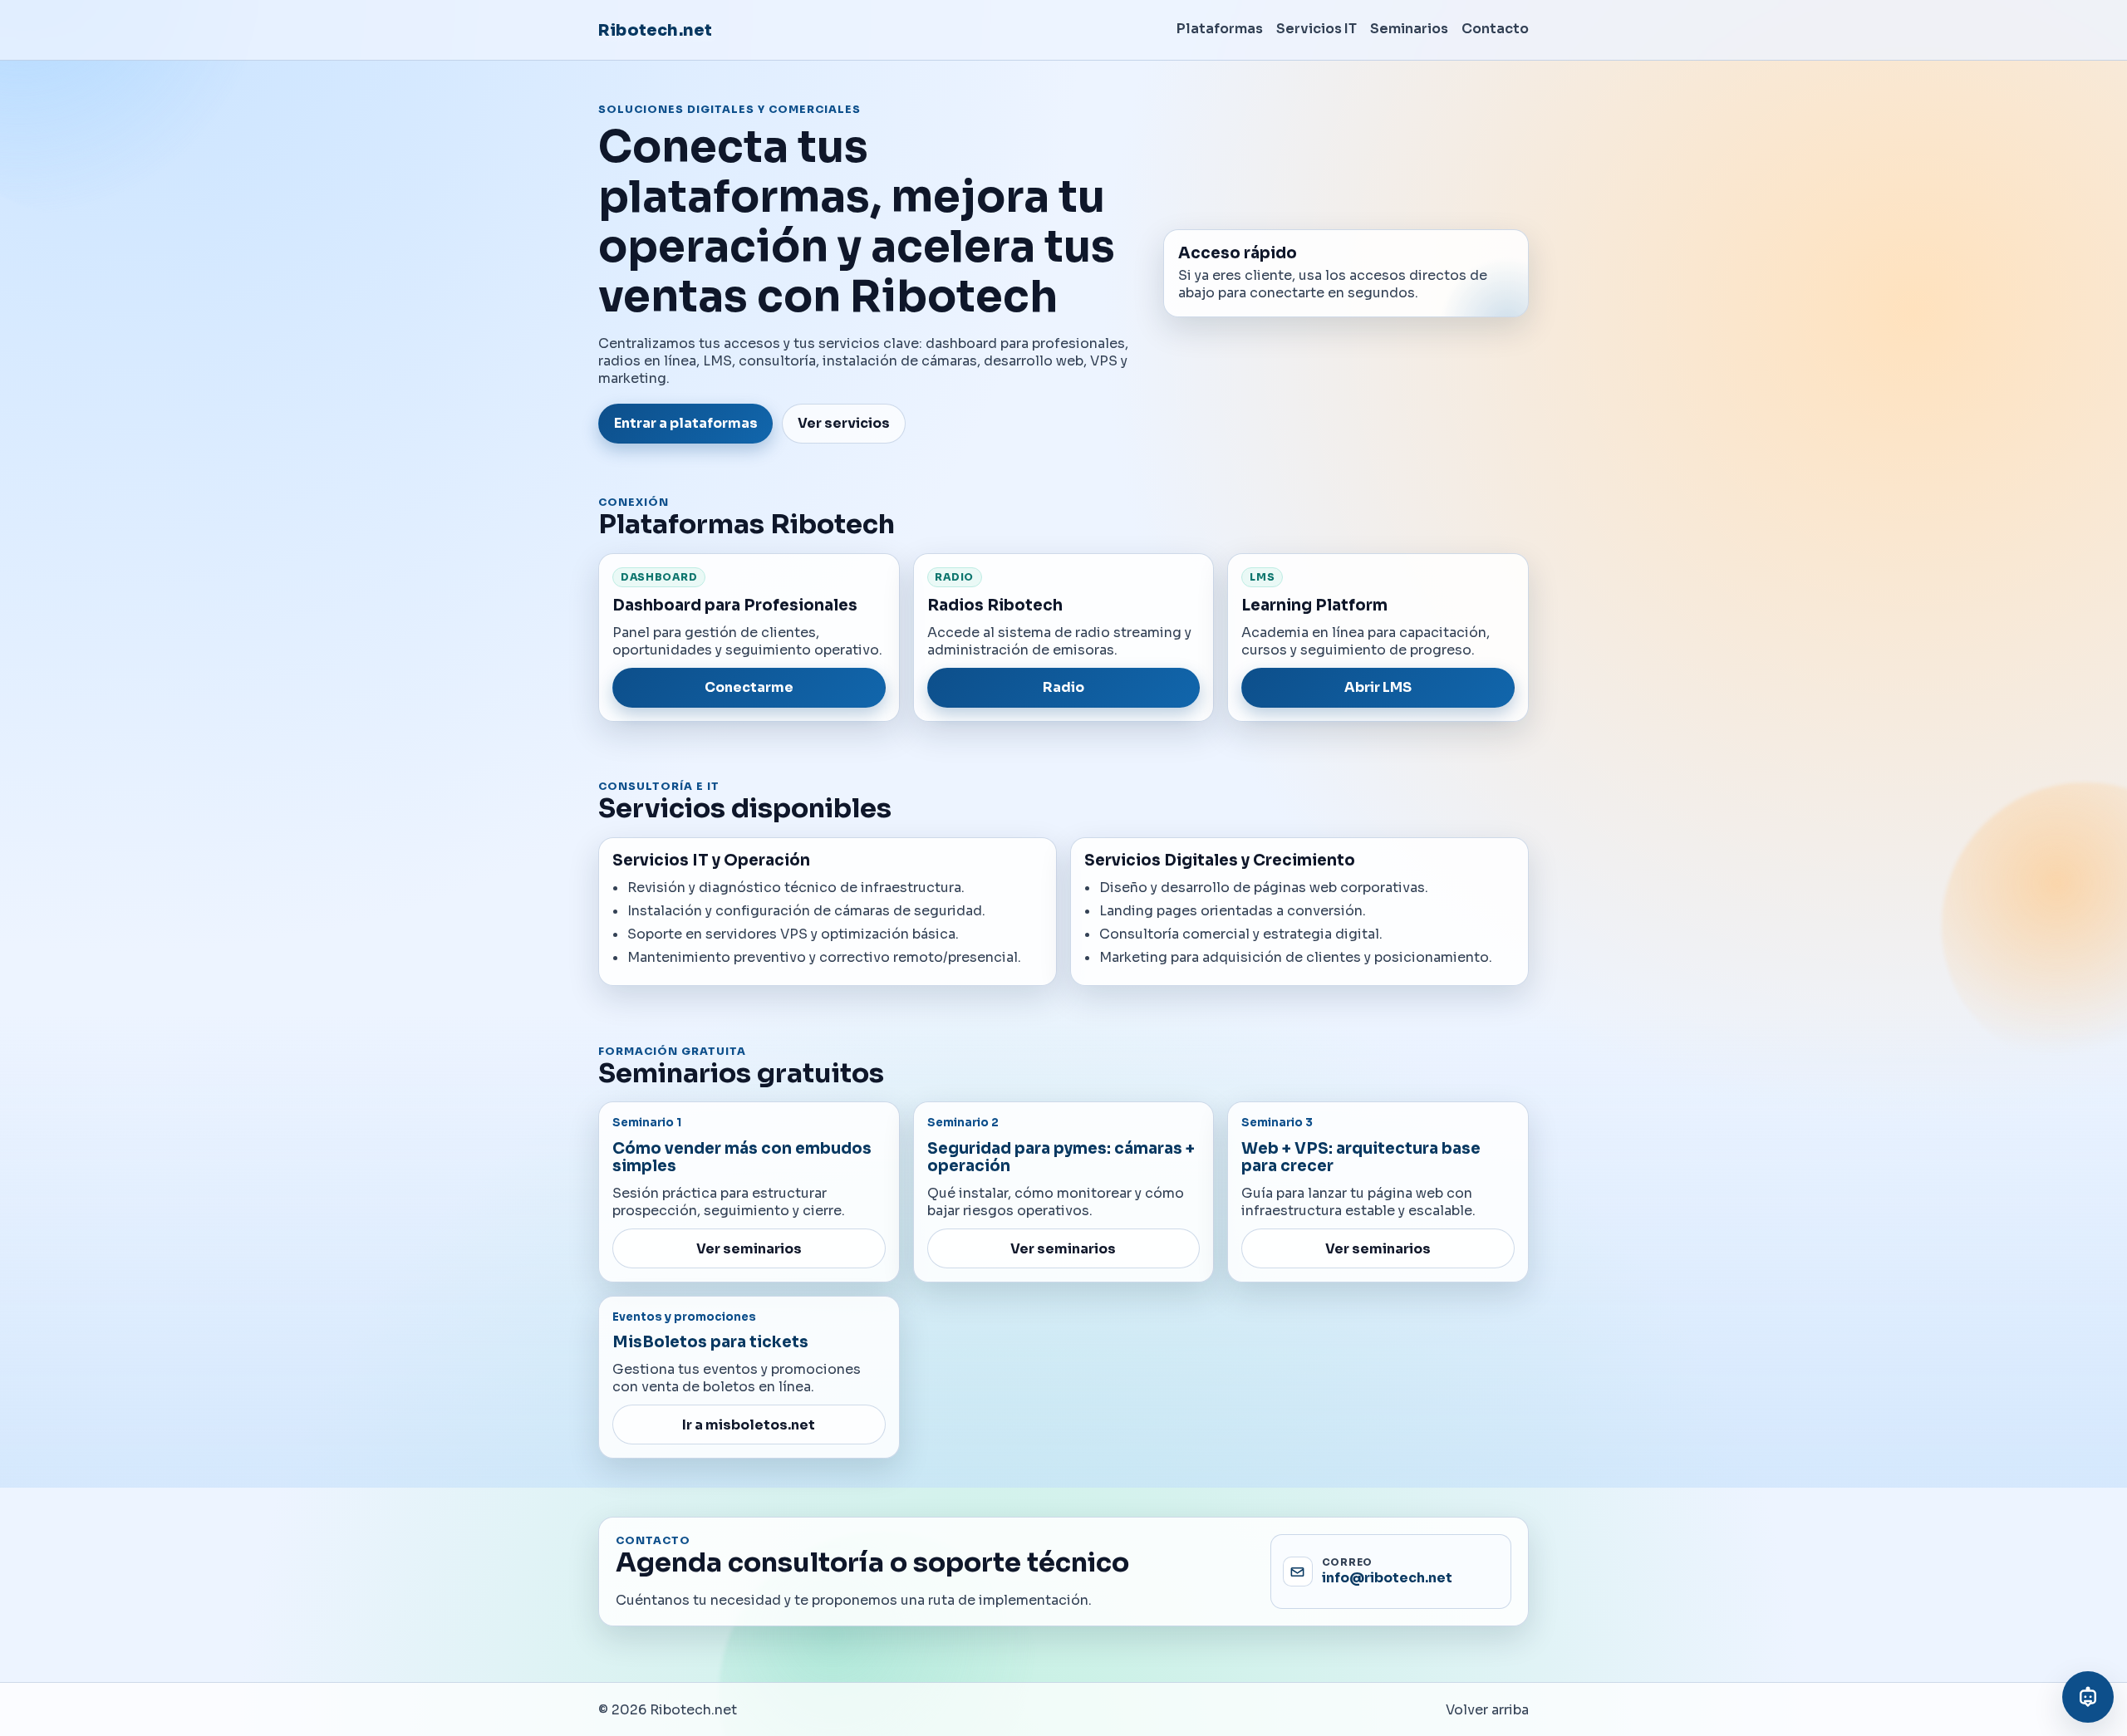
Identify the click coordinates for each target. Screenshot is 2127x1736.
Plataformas (1220, 29)
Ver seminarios (749, 1249)
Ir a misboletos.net (749, 1425)
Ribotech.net (655, 30)
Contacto (1495, 29)
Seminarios (1409, 29)
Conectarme (749, 687)
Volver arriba (1487, 1710)
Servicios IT (1316, 29)
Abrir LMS (1378, 687)
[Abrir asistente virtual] (2088, 1697)
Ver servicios (844, 423)
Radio (1063, 687)
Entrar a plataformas (686, 423)
